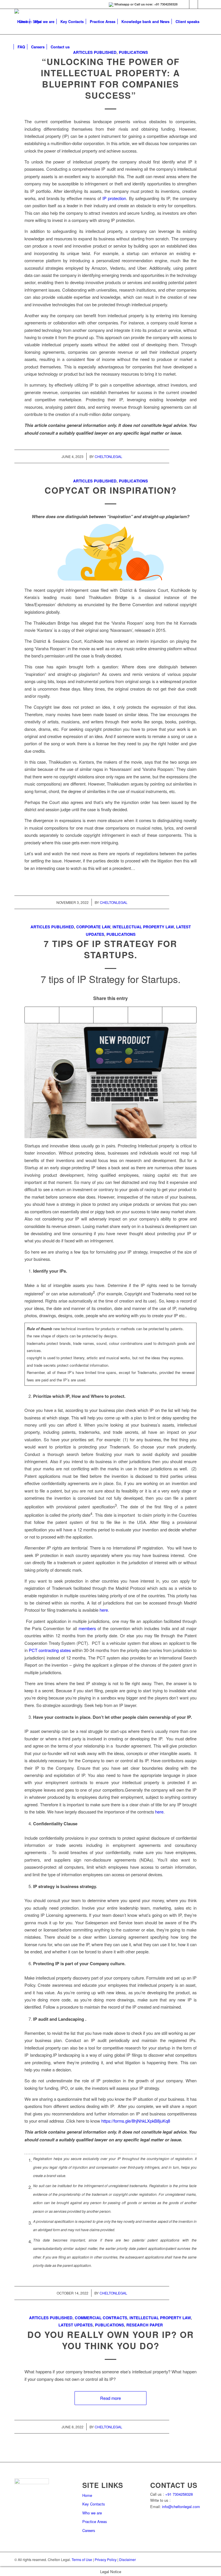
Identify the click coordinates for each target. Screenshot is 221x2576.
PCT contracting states (50, 1650)
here (104, 1610)
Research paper (145, 2325)
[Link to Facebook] (194, 4)
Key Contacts (94, 2504)
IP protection (114, 198)
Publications (133, 481)
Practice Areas (95, 2521)
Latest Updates (76, 2325)
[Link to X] (202, 4)
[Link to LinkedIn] (185, 4)
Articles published (95, 481)
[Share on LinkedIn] (110, 1015)
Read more (110, 2398)
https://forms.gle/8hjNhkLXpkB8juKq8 (136, 2121)
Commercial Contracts (101, 2318)
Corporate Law (93, 927)
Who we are (92, 2513)
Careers (89, 2530)
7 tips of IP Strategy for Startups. (110, 949)
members (87, 1628)
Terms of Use (82, 2559)
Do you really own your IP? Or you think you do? (111, 2340)
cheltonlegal (108, 456)
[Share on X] (76, 1015)
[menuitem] (22, 22)
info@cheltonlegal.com (181, 2506)
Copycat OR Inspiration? (111, 490)
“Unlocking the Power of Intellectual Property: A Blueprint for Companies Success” (110, 78)
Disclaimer (127, 2559)
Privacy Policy (106, 2559)
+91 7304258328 (179, 2494)
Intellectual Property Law (143, 927)
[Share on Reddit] (145, 1015)
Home (87, 2495)
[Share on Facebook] (42, 1015)
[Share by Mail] (179, 1015)
